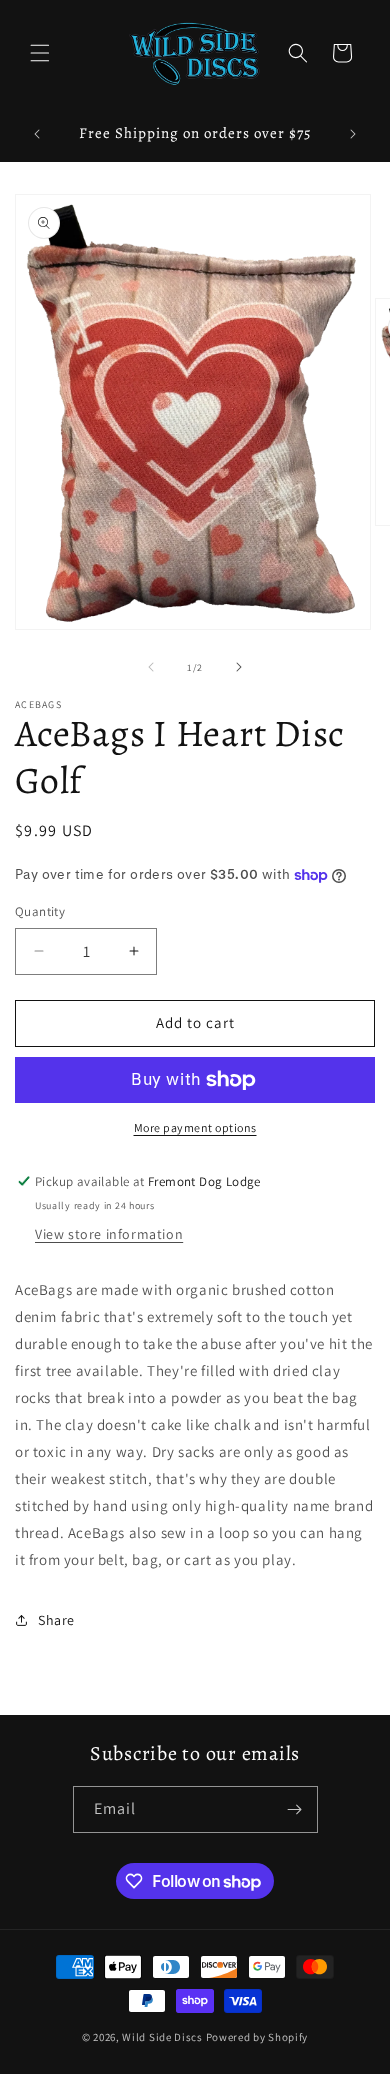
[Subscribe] (295, 1809)
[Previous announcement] (37, 134)
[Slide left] (151, 667)
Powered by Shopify (257, 2037)
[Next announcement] (353, 134)
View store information (109, 1234)
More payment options (195, 1127)
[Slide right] (239, 667)
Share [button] (56, 1620)
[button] (40, 53)
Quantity (40, 911)
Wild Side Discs (162, 2037)
